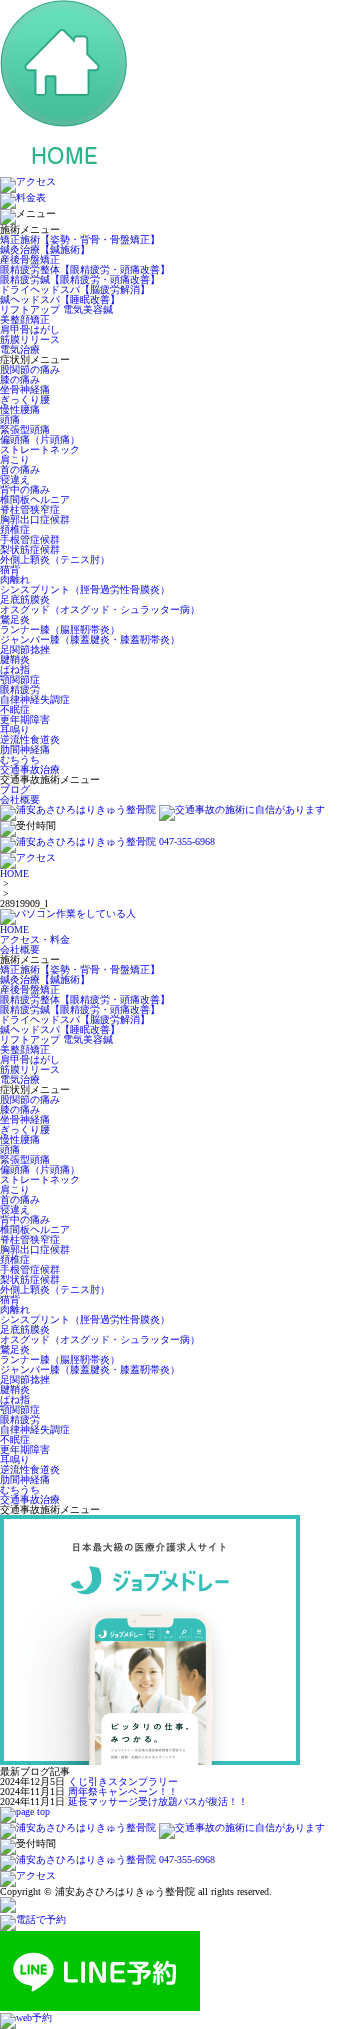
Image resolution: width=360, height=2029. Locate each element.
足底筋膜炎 (25, 599)
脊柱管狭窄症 (30, 509)
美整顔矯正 (25, 319)
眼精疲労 (20, 689)
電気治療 (20, 349)
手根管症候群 (30, 539)
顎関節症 (20, 679)
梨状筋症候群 (30, 549)
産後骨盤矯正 (30, 259)
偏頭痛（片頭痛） (40, 439)
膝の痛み (20, 379)
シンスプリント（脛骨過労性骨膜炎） (85, 589)
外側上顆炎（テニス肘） (55, 559)
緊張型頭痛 (25, 429)
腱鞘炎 (15, 659)
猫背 (10, 569)
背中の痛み (25, 489)
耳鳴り (15, 729)
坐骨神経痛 (25, 389)
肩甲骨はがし (30, 329)
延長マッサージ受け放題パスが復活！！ (158, 1801)
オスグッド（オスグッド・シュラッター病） (100, 609)
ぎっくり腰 (25, 399)
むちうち (20, 759)
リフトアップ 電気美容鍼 (56, 309)
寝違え (15, 479)
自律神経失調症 (35, 699)
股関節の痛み (35, 369)
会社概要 (20, 799)
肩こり (15, 459)
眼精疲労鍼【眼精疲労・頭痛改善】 (80, 279)
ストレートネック (40, 449)
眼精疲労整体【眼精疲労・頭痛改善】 (85, 269)
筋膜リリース (30, 339)
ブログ (15, 789)
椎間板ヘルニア (35, 499)
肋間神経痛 (25, 749)
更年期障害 (25, 719)
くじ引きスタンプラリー (123, 1781)
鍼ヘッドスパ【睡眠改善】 (60, 299)
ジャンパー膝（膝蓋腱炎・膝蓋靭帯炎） (90, 639)
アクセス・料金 (35, 939)
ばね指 (15, 669)
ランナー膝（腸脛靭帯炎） (60, 629)
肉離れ (15, 579)
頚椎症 (15, 529)
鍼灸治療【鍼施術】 (45, 249)
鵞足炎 (15, 619)
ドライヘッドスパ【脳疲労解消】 (75, 289)
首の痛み (20, 469)
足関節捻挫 (25, 649)
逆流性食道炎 (30, 739)
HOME (14, 873)
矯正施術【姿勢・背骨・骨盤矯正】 (80, 239)
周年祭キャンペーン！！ (123, 1791)
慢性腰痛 (20, 409)
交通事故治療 (30, 769)
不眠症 (15, 709)
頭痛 (10, 419)
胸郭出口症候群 (35, 519)
